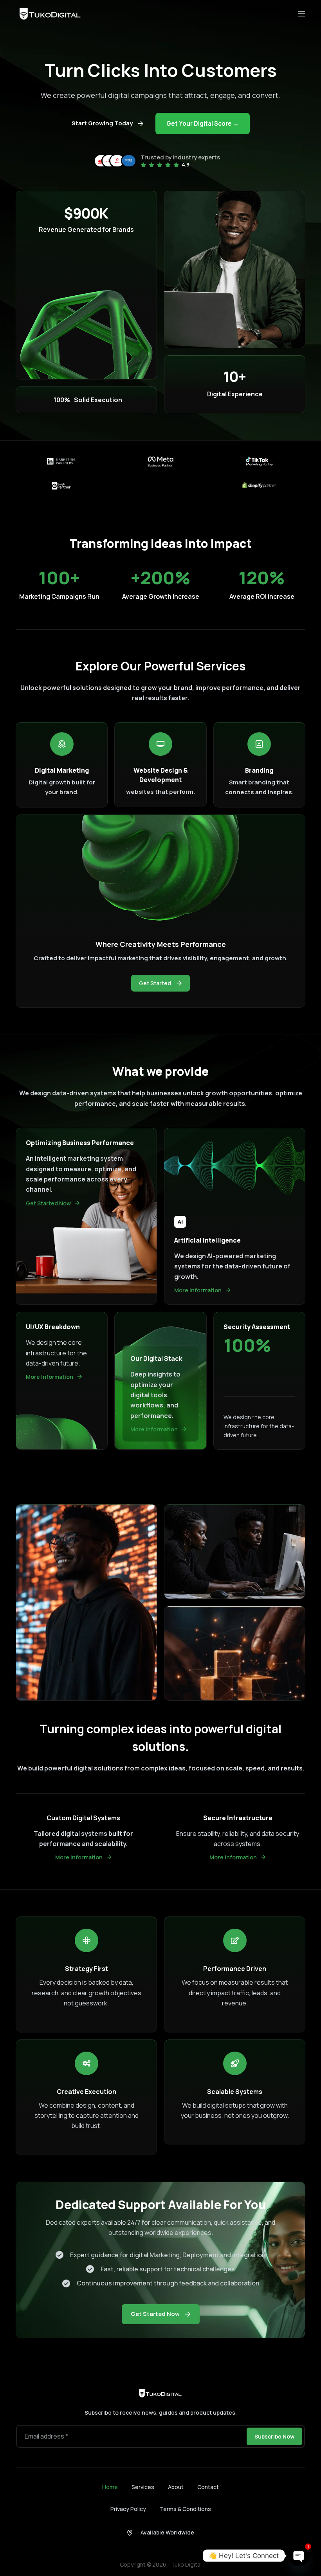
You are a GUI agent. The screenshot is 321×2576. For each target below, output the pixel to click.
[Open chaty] (299, 2556)
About (176, 2487)
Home (110, 2487)
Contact (208, 2487)
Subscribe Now (274, 2436)
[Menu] (301, 14)
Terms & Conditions (185, 2509)
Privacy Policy (128, 2509)
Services (143, 2487)
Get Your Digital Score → (203, 124)
